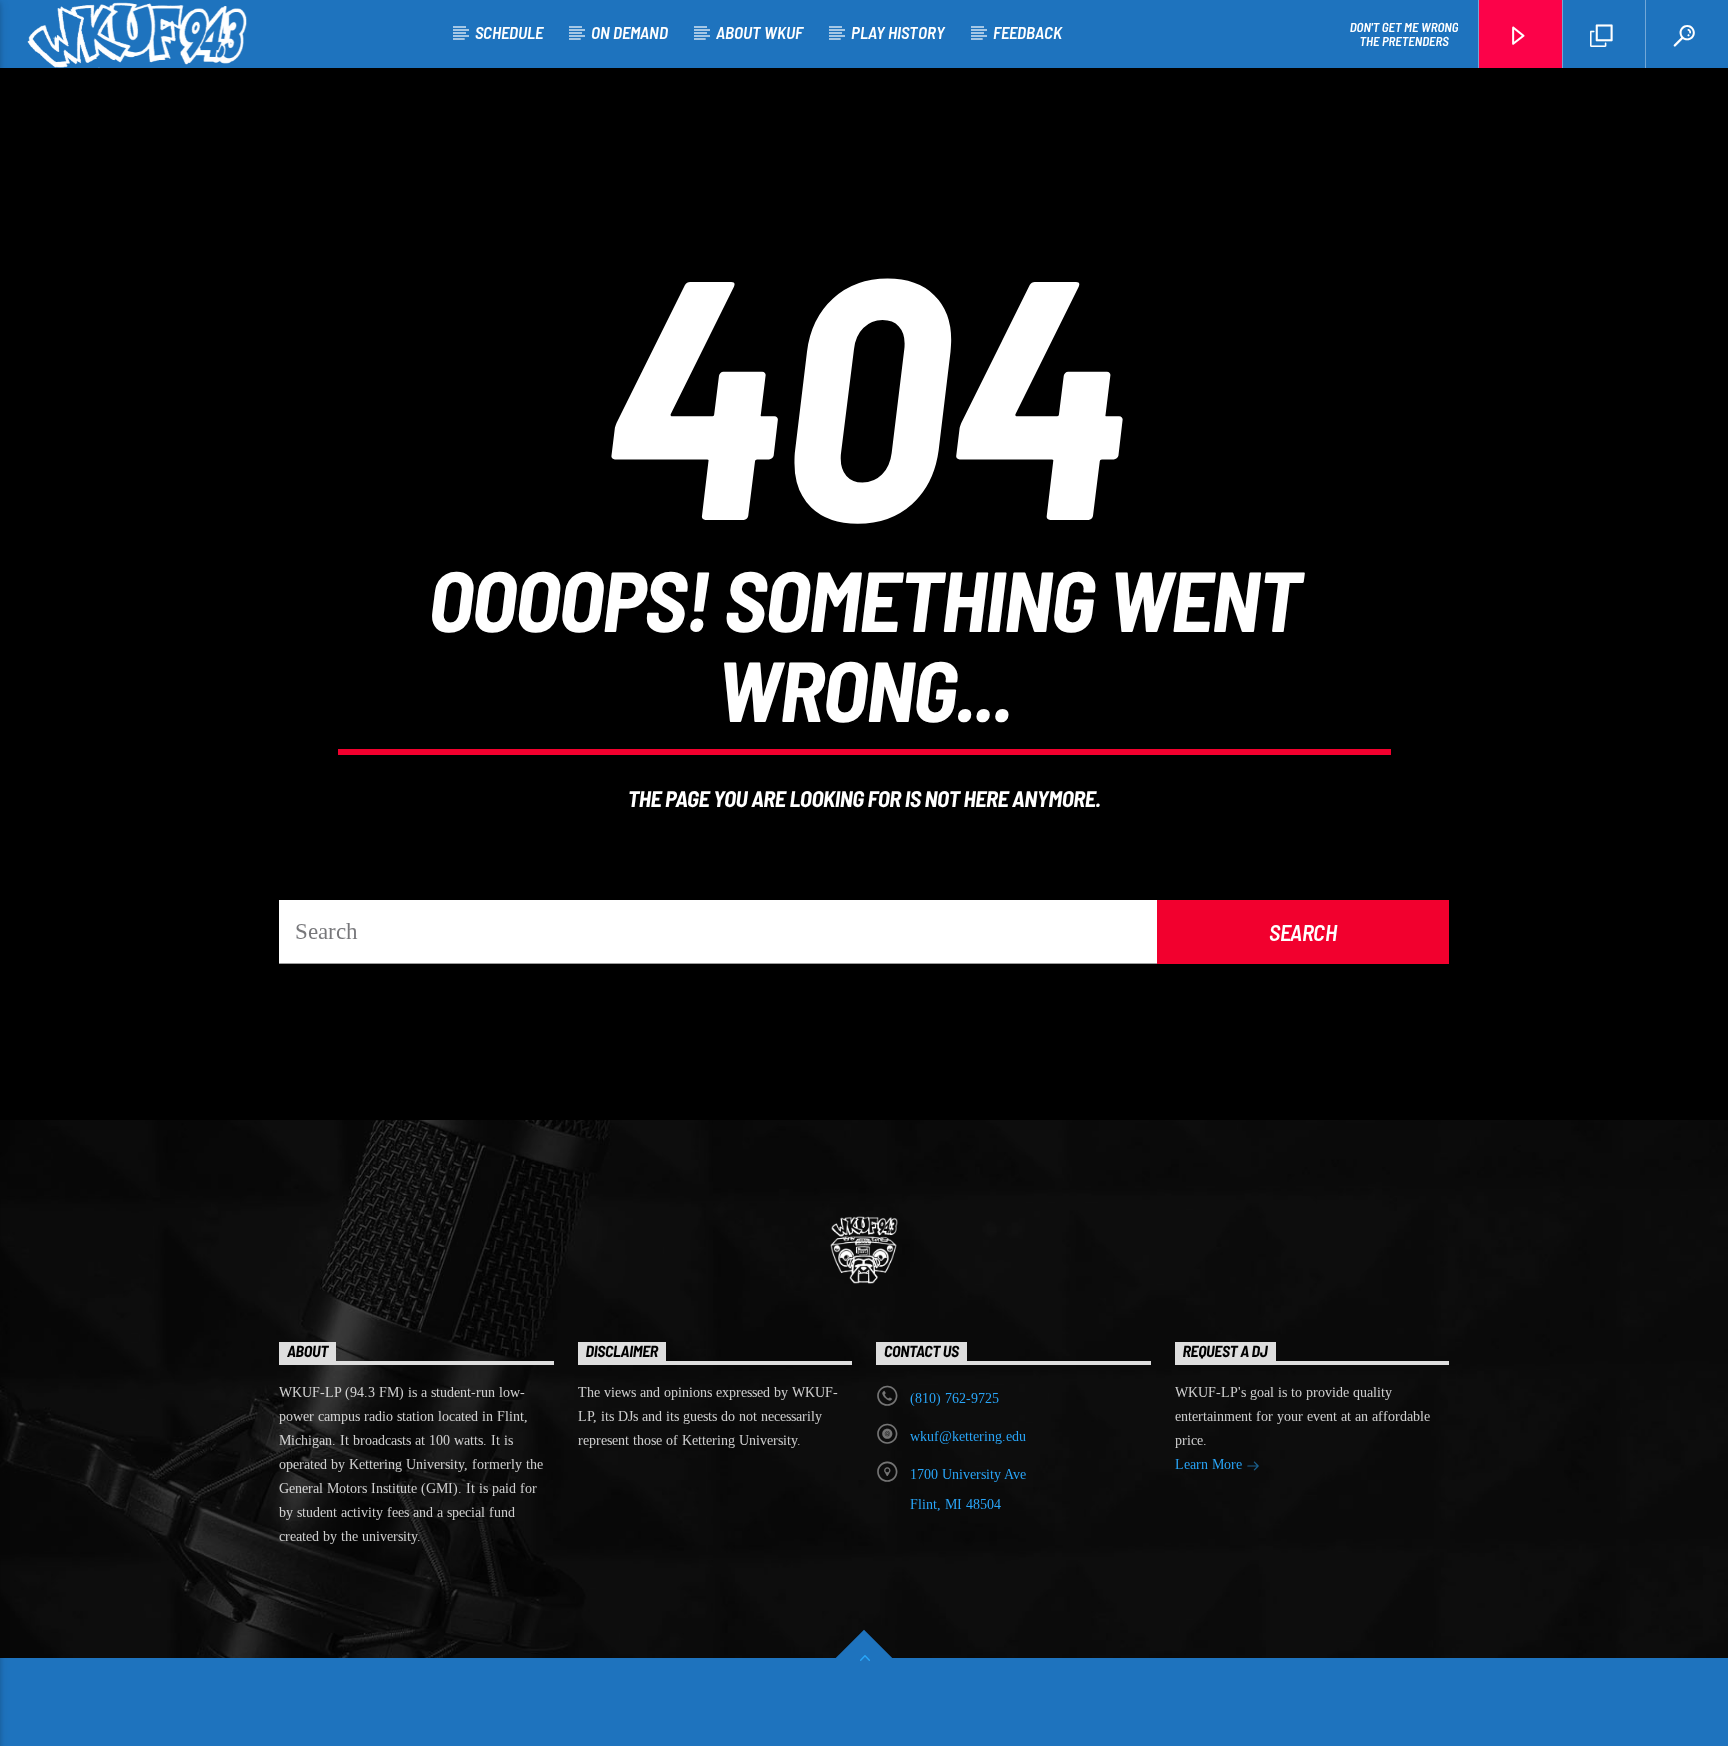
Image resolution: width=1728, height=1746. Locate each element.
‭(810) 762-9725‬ (954, 1398)
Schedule (509, 32)
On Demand (629, 32)
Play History (898, 32)
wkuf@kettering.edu (968, 1436)
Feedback (1027, 32)
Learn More (1210, 1464)
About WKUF (759, 32)
